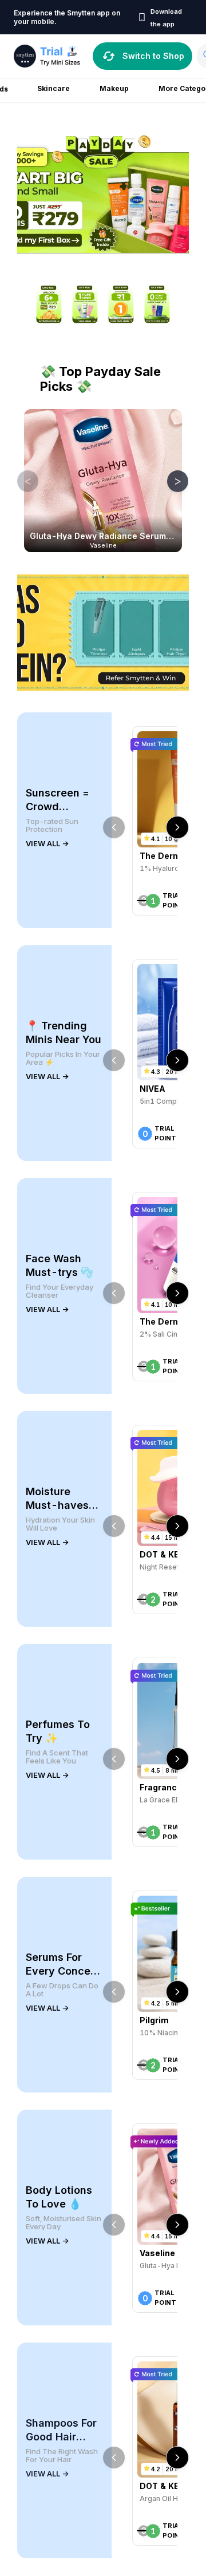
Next (169, 481)
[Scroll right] (177, 827)
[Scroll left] (114, 827)
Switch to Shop (153, 56)
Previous (19, 481)
